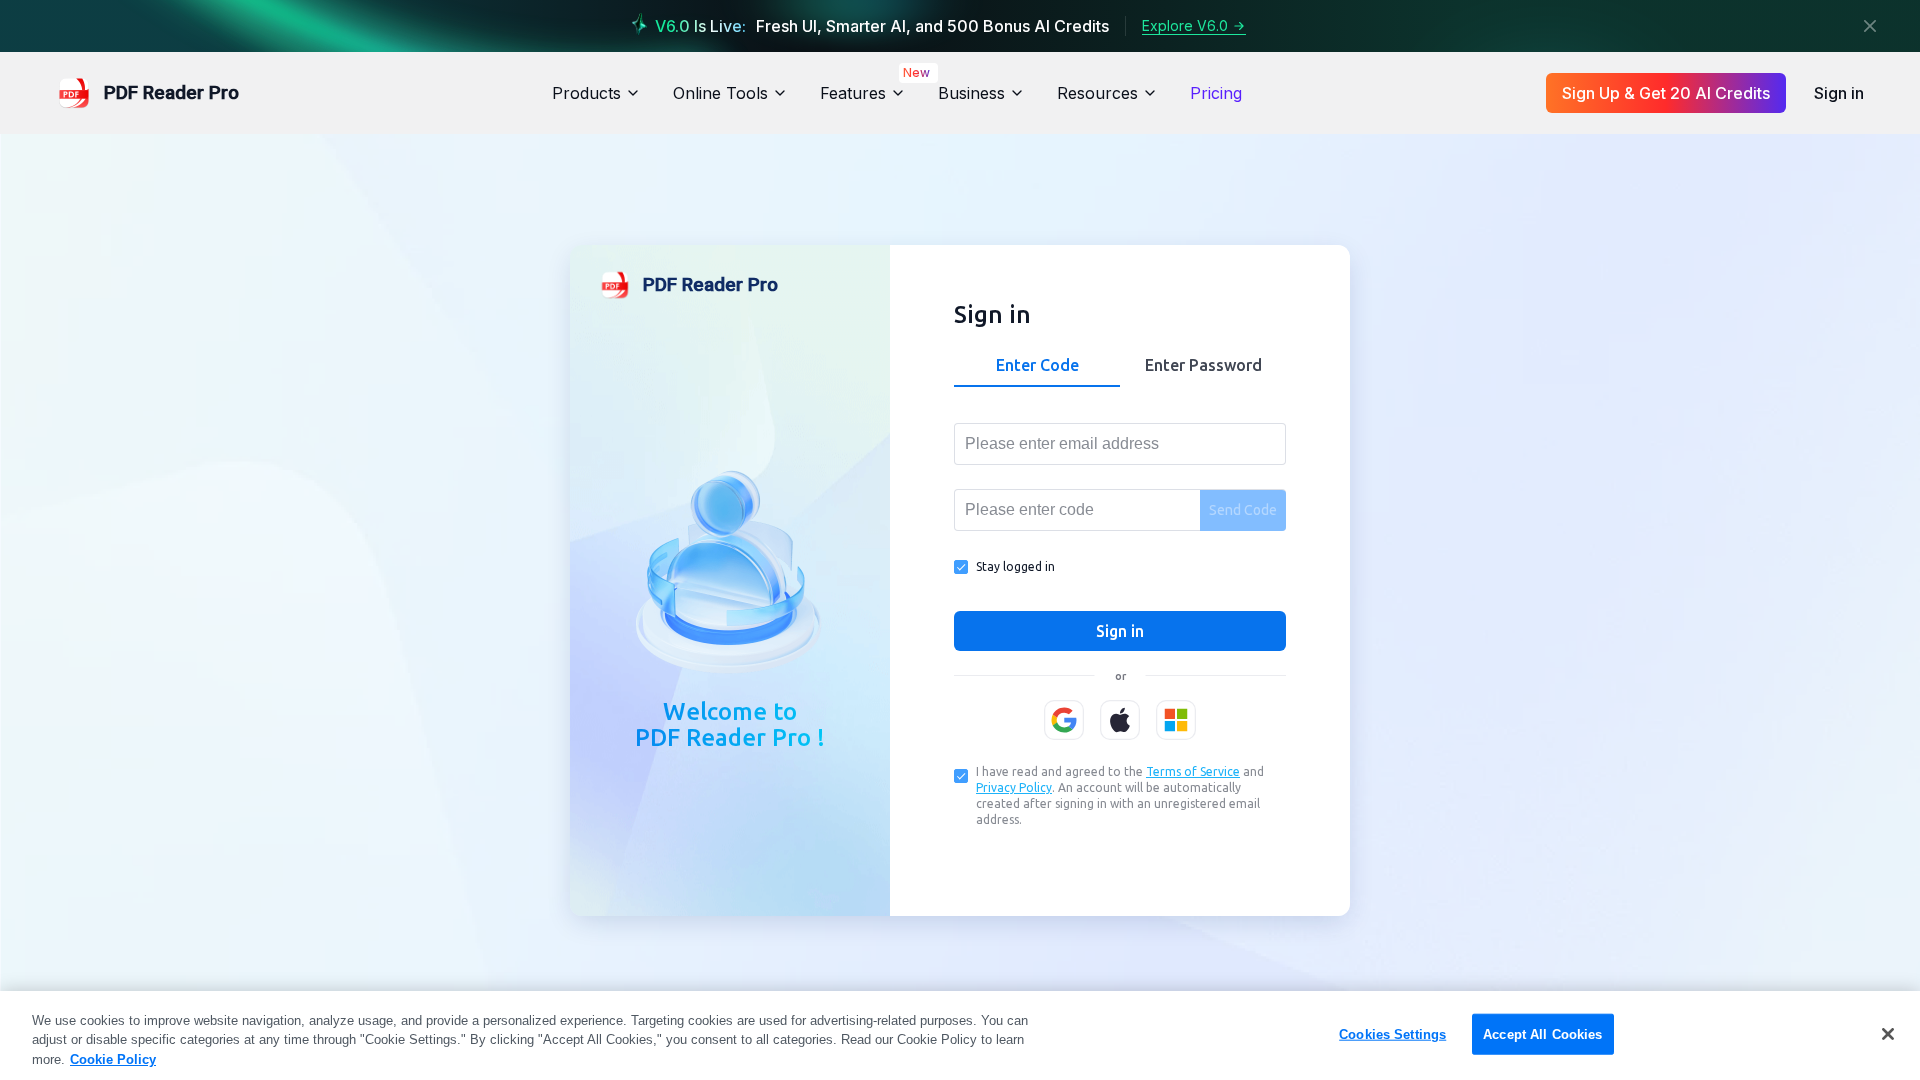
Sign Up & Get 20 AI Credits (1666, 93)
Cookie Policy (113, 1059)
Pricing (1216, 93)
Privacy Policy (1014, 787)
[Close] (1870, 26)
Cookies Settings (1392, 1033)
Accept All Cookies (1542, 1033)
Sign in (1839, 93)
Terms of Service (1193, 771)
